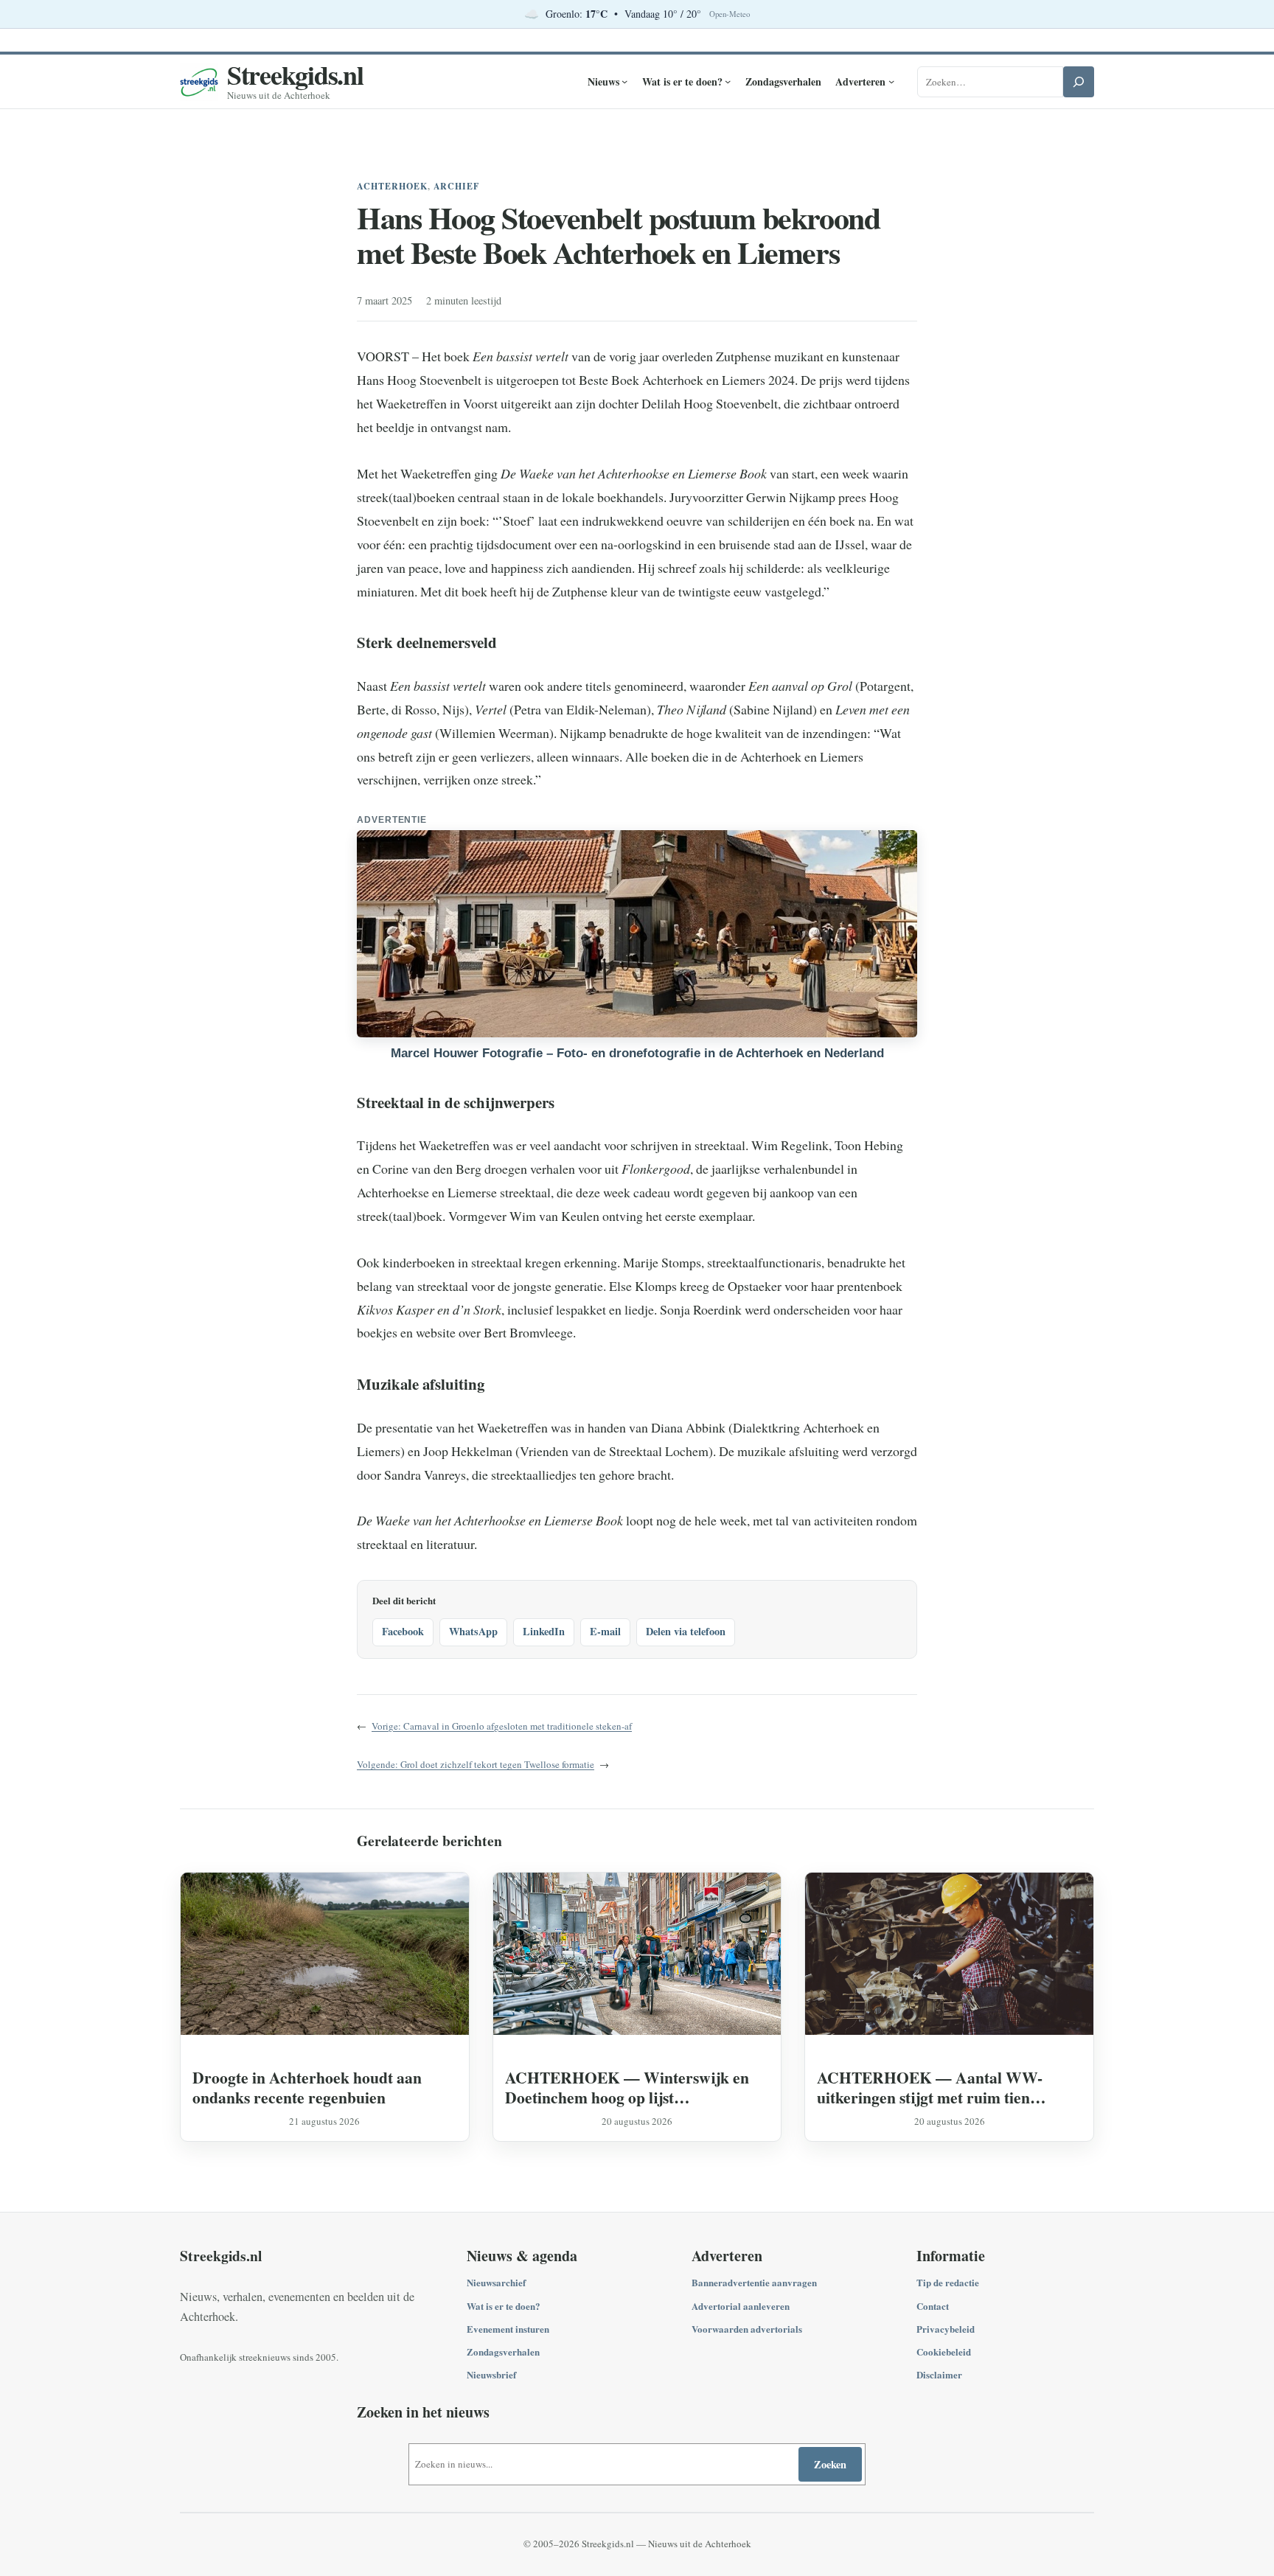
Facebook (403, 1631)
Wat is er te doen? (504, 2306)
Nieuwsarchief (496, 2282)
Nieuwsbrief (491, 2374)
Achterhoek (392, 186)
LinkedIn (544, 1631)
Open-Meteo (730, 14)
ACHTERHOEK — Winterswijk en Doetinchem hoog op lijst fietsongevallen (627, 2087)
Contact (933, 2306)
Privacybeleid (946, 2329)
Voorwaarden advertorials (747, 2329)
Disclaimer (939, 2374)
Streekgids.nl (295, 74)
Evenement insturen (508, 2329)
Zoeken (830, 2464)
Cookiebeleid (944, 2352)
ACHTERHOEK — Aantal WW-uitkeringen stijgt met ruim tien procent (930, 2087)
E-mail (605, 1631)
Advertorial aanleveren (741, 2306)
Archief (457, 186)
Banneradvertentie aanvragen (754, 2282)
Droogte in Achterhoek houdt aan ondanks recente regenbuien (307, 2087)
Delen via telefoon (686, 1631)
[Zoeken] (1079, 82)
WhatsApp (473, 1631)
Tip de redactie (948, 2282)
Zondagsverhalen (503, 2352)
